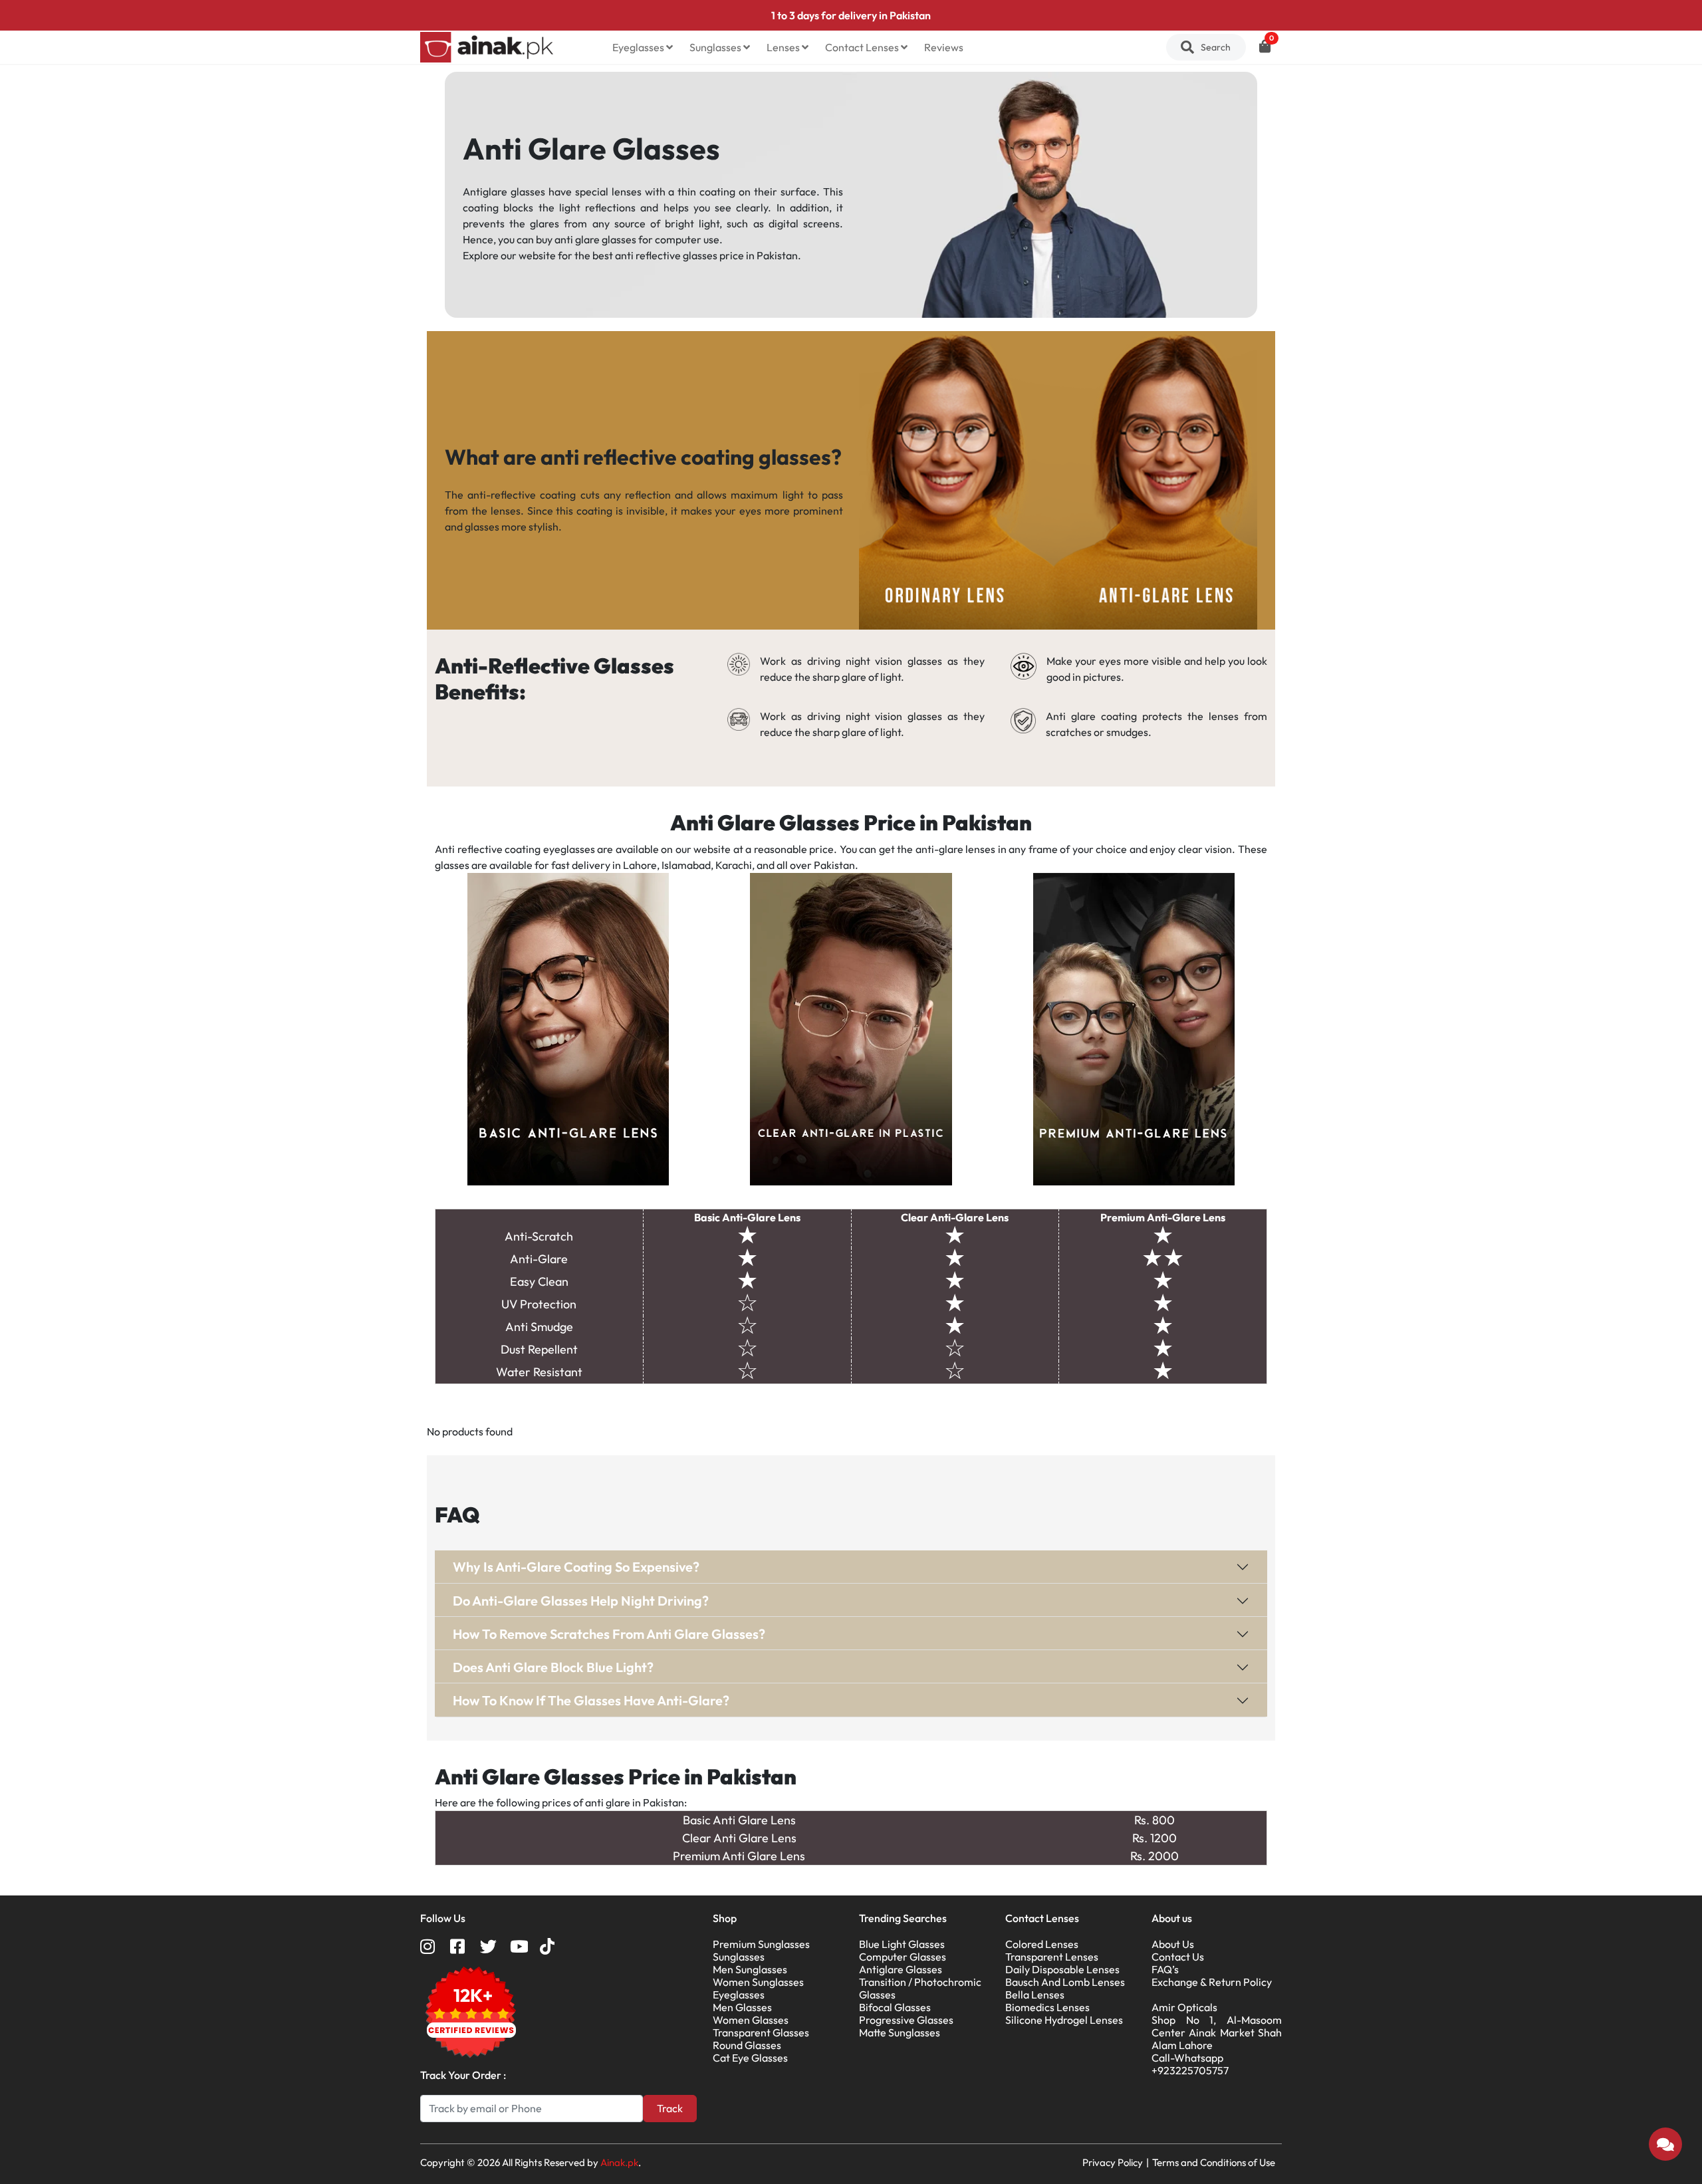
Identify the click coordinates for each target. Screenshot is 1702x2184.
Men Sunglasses (750, 1969)
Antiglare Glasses (901, 1969)
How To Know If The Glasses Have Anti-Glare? (591, 1700)
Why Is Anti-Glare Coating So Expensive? (576, 1567)
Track (670, 2108)
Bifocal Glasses (895, 2007)
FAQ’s (1165, 1969)
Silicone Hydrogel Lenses (1064, 2020)
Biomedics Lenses (1047, 2007)
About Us (1173, 1944)
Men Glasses (742, 2007)
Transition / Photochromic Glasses (920, 1988)
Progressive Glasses (906, 2020)
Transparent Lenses (1052, 1957)
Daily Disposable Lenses (1062, 1969)
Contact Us (1178, 1957)
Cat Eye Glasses (750, 2058)
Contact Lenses (863, 47)
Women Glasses (751, 2020)
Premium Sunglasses (761, 1944)
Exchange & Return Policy (1212, 1982)
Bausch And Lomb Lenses (1065, 1982)
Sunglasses (716, 47)
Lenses (784, 47)
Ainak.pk (619, 2162)
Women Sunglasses (758, 1982)
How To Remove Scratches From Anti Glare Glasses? (609, 1634)
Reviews (944, 47)
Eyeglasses (639, 47)
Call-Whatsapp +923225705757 (1190, 2064)
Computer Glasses (903, 1957)
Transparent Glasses (761, 2032)
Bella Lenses (1035, 1995)
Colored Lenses (1042, 1944)
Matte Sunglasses (900, 2032)
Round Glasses (747, 2045)
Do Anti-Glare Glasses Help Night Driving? (581, 1601)
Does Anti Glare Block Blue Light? (553, 1667)
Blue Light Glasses (902, 1944)
